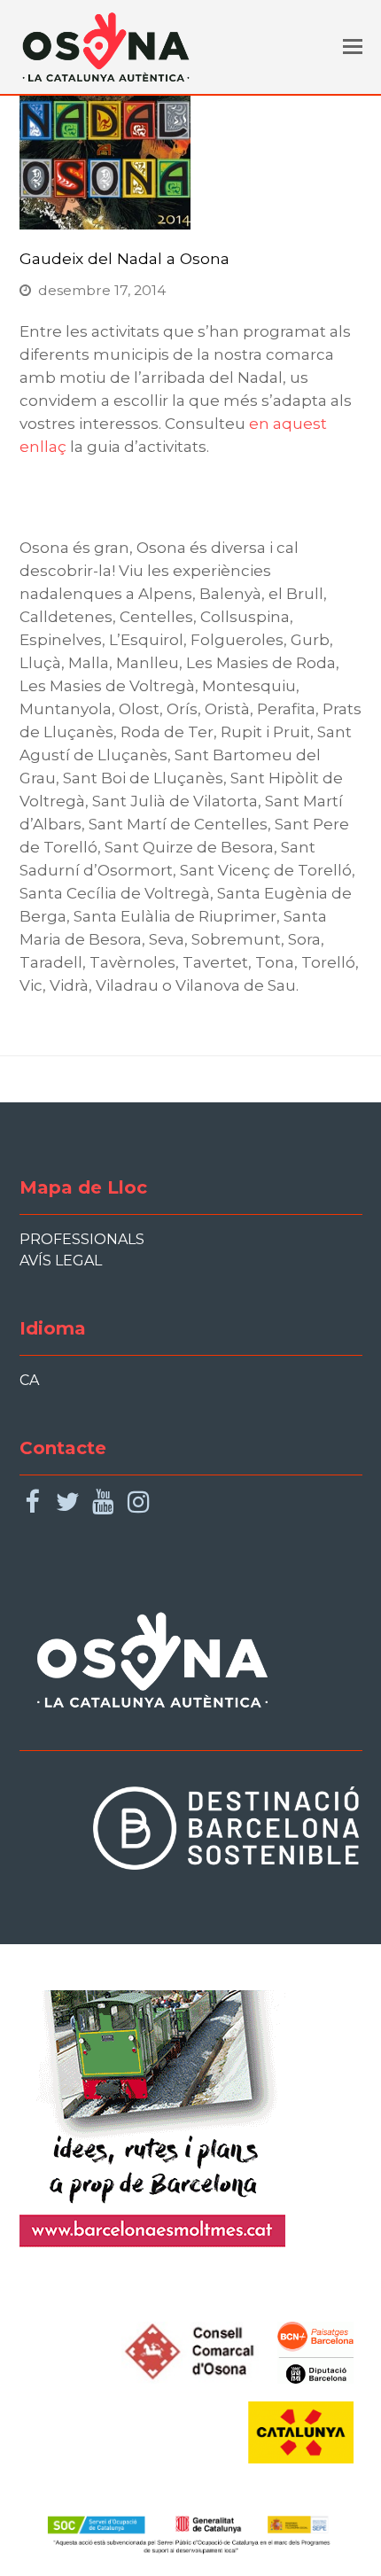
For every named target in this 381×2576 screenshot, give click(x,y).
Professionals (82, 1239)
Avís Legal (61, 1261)
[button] (353, 47)
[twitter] (68, 1502)
